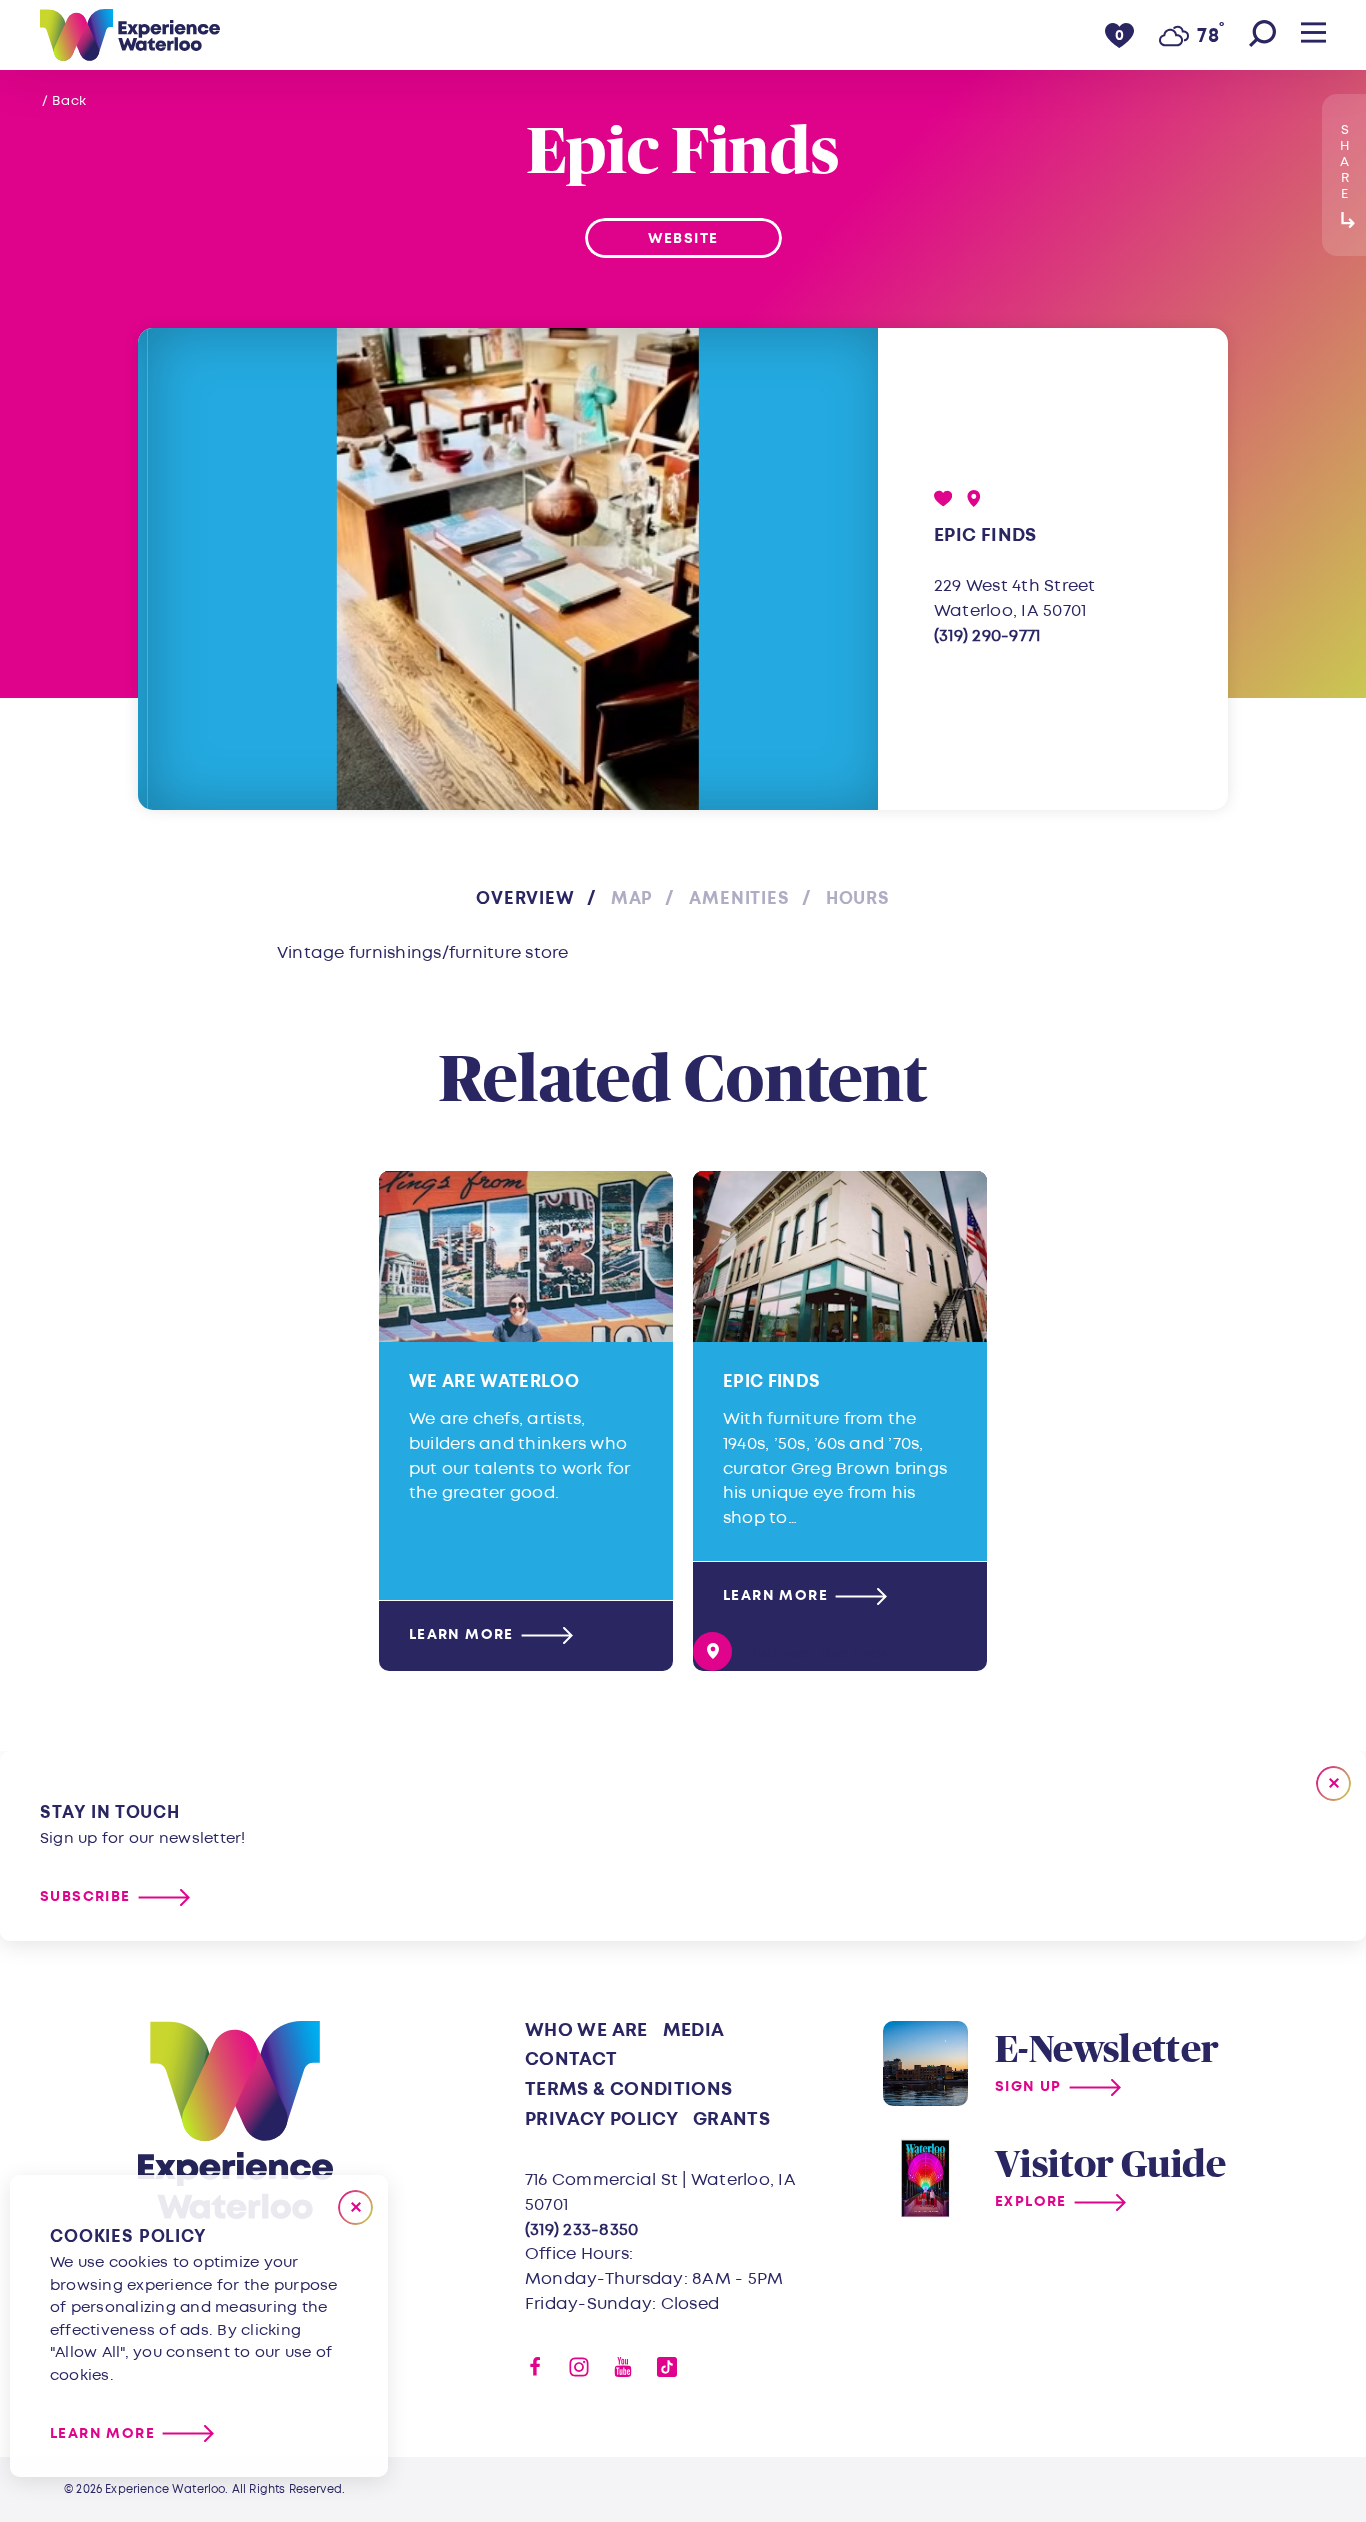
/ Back (64, 101)
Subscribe (85, 1897)
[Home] (130, 35)
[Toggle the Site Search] (1262, 35)
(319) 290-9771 (987, 635)
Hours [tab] (858, 898)
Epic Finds (771, 1381)
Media (694, 2030)
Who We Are (586, 2030)
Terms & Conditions (628, 2089)
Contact (571, 2059)
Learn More (461, 1635)
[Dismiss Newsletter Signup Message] (1333, 1783)
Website (683, 238)
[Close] (355, 2207)
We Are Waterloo (494, 1381)
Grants (731, 2119)
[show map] (974, 498)
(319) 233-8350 (581, 2229)
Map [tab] (632, 898)
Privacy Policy (601, 2119)
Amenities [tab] (739, 898)
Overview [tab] (525, 898)
